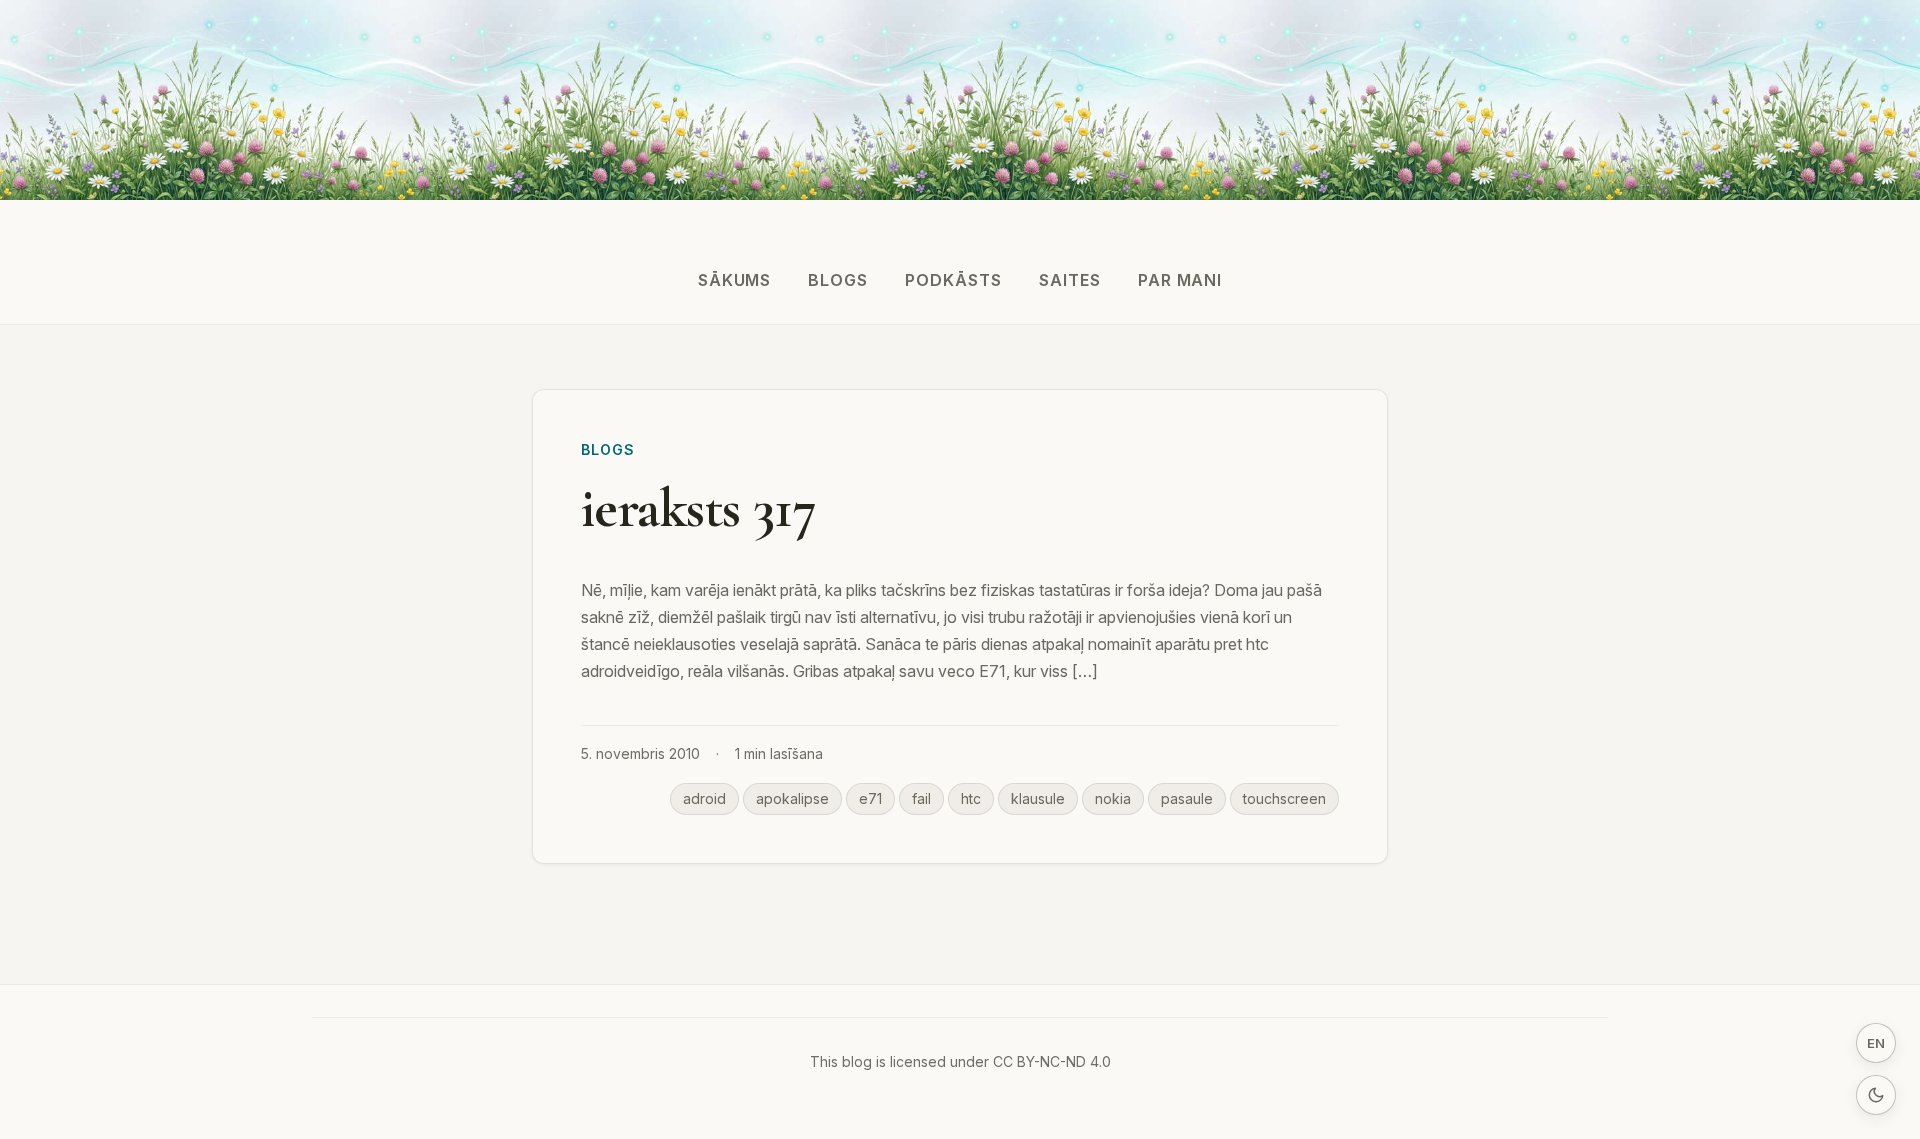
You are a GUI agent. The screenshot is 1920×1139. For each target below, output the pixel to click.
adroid (704, 798)
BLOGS (838, 280)
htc (971, 798)
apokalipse (792, 798)
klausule (1038, 798)
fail (921, 798)
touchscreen (1284, 798)
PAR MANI (1180, 280)
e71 (870, 798)
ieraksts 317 (698, 508)
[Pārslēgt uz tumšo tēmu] (1876, 1095)
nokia (1113, 798)
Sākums (735, 280)
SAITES (1070, 280)
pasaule (1187, 798)
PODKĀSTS (953, 280)
